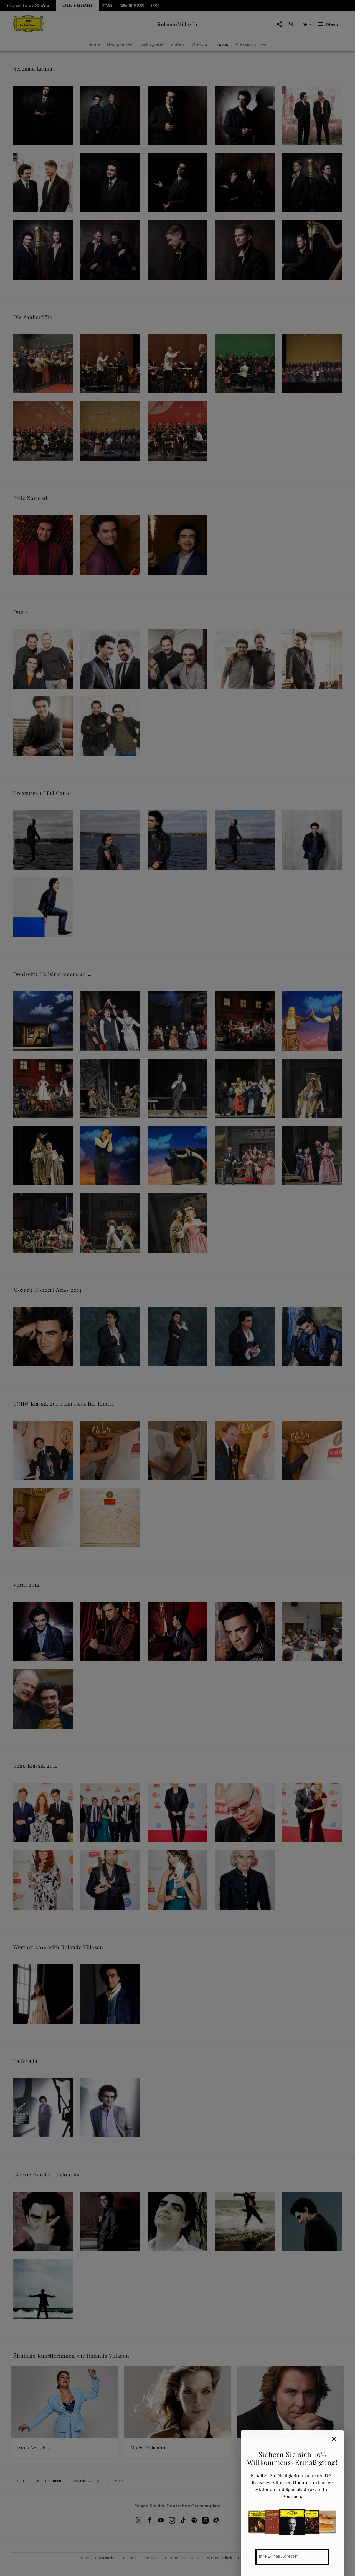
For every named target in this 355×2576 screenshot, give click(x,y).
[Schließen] (334, 2439)
